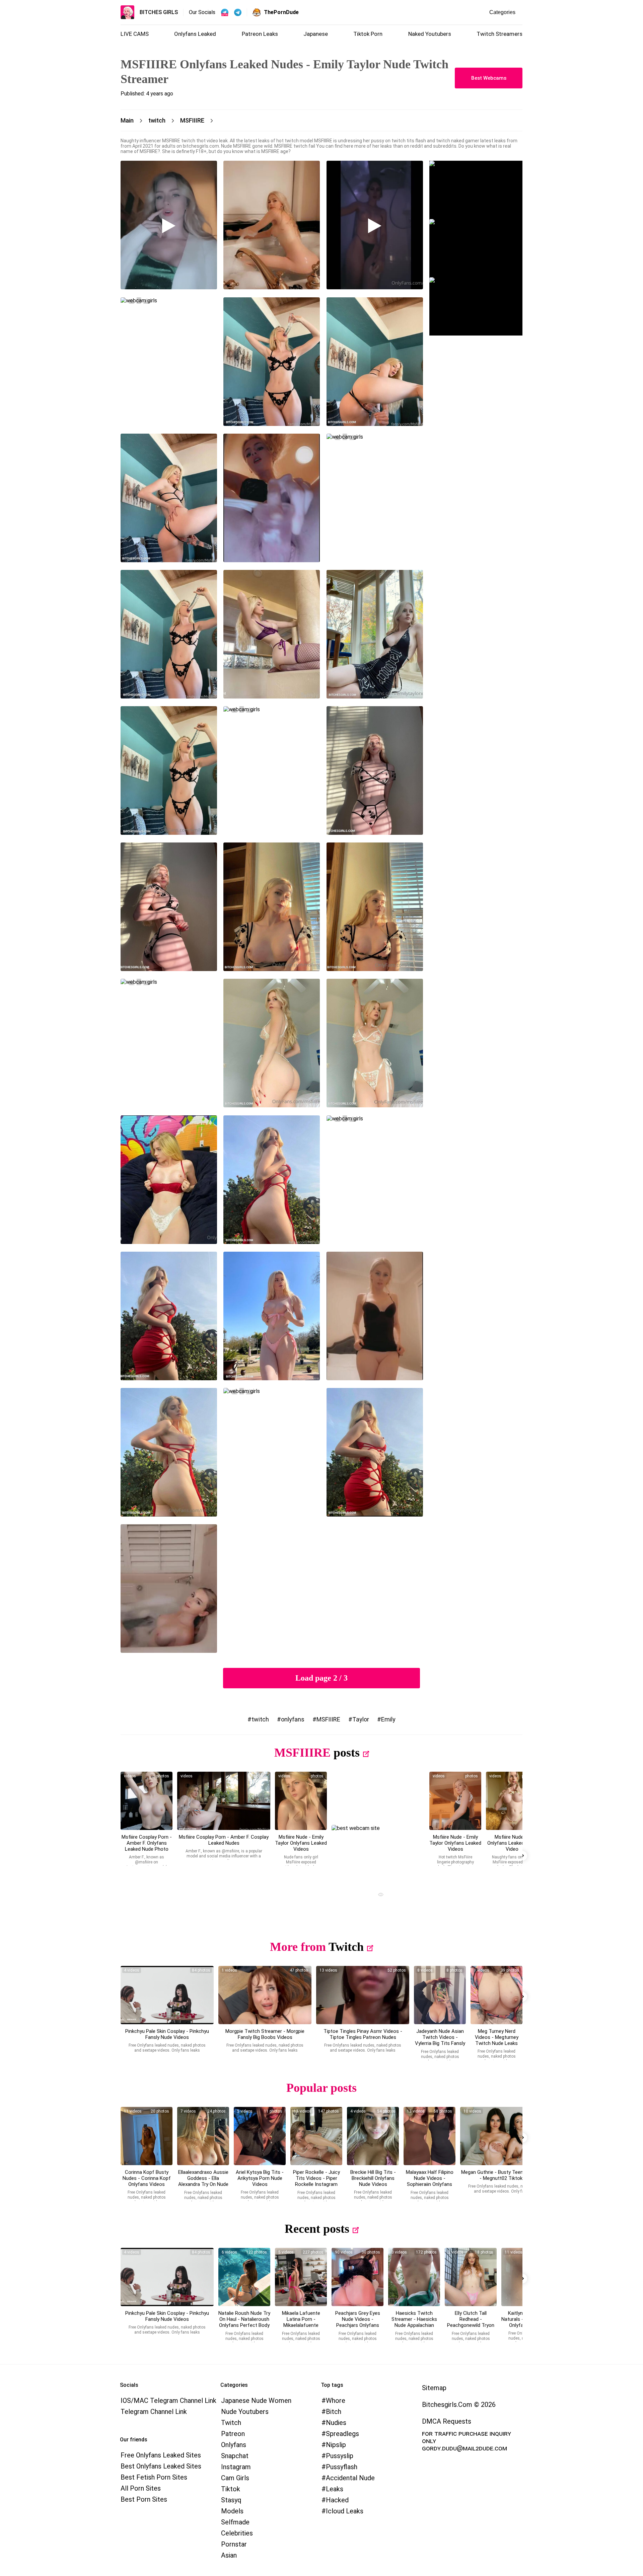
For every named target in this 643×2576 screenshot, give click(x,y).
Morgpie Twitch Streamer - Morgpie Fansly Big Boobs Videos (265, 2034)
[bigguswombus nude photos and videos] (265, 1995)
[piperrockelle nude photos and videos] (316, 2136)
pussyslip (340, 2456)
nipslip (336, 2445)
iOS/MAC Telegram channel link (168, 2401)
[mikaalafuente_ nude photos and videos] (301, 2277)
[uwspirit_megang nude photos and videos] (507, 2136)
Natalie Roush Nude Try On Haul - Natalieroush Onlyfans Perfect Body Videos (244, 2322)
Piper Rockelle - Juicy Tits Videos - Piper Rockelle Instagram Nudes (316, 2181)
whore (336, 2401)
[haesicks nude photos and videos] (414, 2277)
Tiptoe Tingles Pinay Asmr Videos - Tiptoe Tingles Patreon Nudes (363, 2034)
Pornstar (234, 2544)
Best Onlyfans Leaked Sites (161, 2466)
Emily (388, 1719)
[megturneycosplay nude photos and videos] (496, 1995)
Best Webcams (489, 78)
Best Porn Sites (144, 2499)
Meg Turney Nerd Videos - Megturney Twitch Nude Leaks (497, 2037)
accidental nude (350, 2478)
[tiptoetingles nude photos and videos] (363, 1995)
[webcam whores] (378, 1895)
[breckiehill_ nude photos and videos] (373, 2136)
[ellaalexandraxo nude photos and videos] (203, 2136)
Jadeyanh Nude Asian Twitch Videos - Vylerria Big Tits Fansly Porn (440, 2040)
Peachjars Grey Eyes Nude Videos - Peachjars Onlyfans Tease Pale (358, 2322)
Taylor (361, 1719)
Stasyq (231, 2500)
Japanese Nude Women (256, 2401)
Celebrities (237, 2533)
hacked (337, 2500)
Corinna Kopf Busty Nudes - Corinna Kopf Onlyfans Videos (147, 2178)
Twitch (346, 1947)
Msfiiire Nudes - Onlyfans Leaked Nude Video (512, 1843)
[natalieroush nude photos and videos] (244, 2277)
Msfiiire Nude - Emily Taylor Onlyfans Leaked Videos (301, 1843)
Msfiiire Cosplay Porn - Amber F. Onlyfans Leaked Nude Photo (147, 1843)
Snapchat (235, 2456)
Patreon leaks (260, 34)
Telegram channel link (154, 2412)
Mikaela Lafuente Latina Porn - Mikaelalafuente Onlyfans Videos (301, 2322)
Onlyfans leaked (195, 34)
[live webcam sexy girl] (476, 190)
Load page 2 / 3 (321, 1678)
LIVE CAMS (135, 34)
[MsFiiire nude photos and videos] (147, 1801)
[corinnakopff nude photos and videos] (147, 2136)
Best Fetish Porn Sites (154, 2477)
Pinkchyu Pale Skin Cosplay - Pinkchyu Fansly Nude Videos (167, 2034)
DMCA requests (447, 2421)
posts (347, 1753)
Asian (229, 2555)
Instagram (236, 2467)
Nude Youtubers (245, 2412)
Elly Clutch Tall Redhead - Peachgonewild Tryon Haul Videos (471, 2322)
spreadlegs (342, 2434)
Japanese (316, 34)
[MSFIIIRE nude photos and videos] (512, 1801)
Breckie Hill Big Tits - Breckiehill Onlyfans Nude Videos (373, 2178)
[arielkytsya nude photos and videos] (260, 2136)
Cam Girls (235, 2478)
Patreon (233, 2434)
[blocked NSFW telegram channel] (238, 12)
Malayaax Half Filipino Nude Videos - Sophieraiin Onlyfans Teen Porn (430, 2181)
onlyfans (293, 1719)
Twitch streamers (499, 34)
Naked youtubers (430, 34)
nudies (336, 2423)
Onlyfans (234, 2445)
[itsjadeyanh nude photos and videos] (440, 1995)
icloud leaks (345, 2511)
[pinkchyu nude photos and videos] (167, 1995)
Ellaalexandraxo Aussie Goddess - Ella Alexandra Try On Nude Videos (203, 2181)
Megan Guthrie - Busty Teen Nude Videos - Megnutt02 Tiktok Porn (507, 2175)
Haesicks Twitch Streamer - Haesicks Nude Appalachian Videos (414, 2322)
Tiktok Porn (368, 34)
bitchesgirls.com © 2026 (459, 2405)
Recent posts (317, 2229)
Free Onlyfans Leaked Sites (161, 2455)
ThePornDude (281, 12)
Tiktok (231, 2489)
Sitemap (434, 2388)
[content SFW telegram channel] (225, 12)
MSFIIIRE (328, 1719)
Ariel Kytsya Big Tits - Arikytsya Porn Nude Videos (260, 2178)
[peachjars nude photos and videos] (358, 2277)
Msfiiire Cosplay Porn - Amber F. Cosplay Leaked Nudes (224, 1840)
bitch (334, 2412)
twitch (260, 1719)
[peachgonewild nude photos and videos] (471, 2277)
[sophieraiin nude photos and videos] (430, 2136)
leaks (335, 2489)
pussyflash (342, 2467)
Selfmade (235, 2522)
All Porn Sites (141, 2488)
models (232, 2511)
